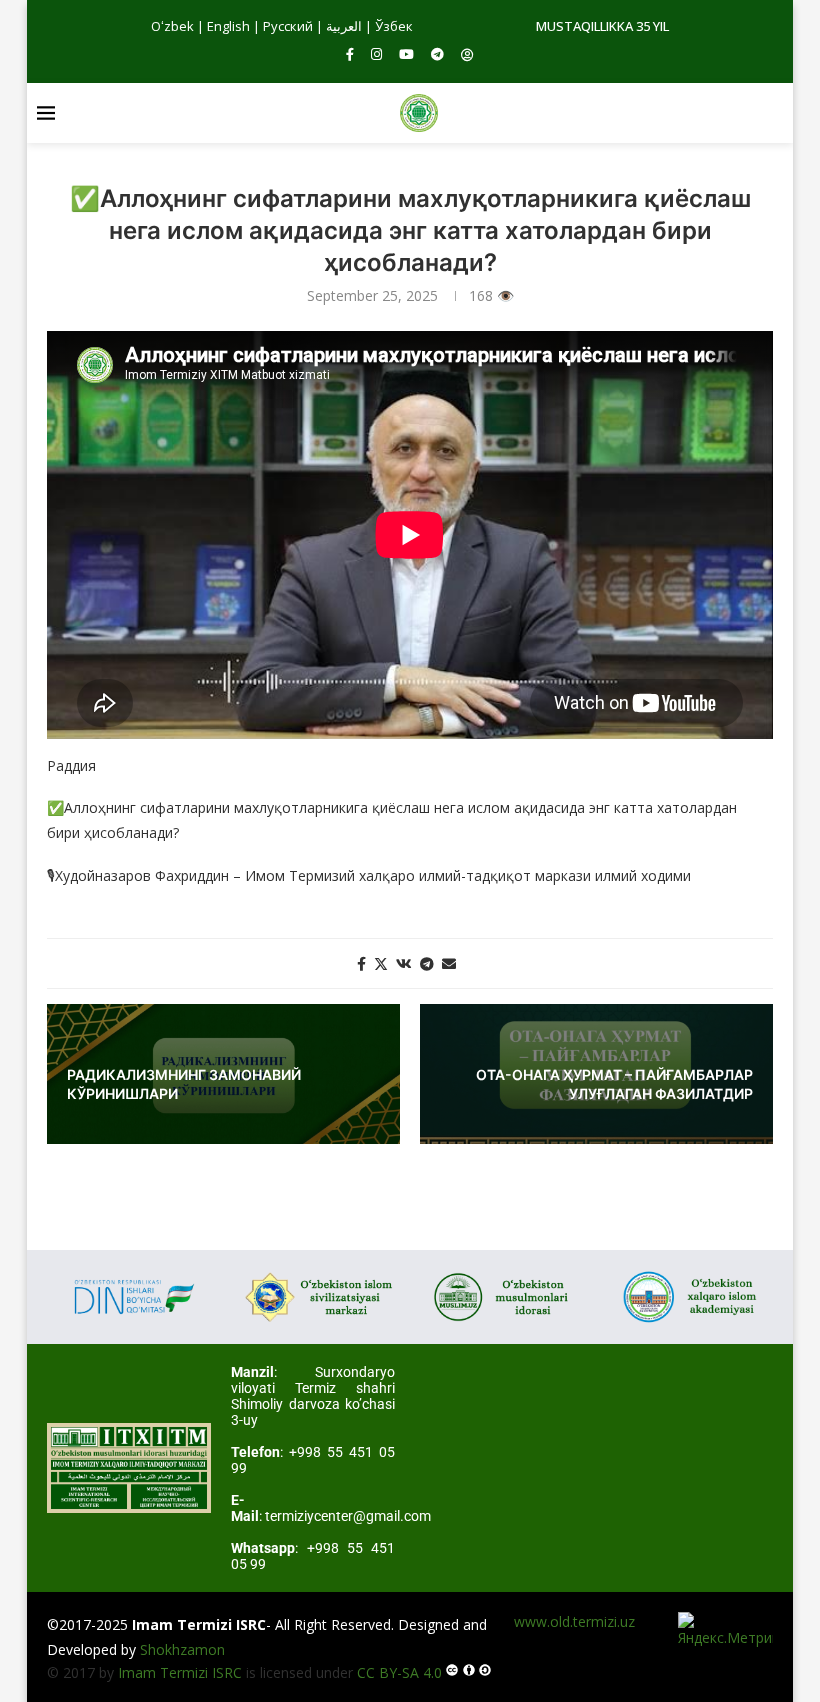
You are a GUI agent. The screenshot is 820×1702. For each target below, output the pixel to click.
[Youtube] (406, 54)
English (228, 26)
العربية (344, 26)
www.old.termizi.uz (574, 1621)
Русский (288, 26)
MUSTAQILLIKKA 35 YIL (602, 26)
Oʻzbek (172, 26)
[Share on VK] (404, 963)
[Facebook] (350, 54)
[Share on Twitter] (381, 963)
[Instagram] (376, 54)
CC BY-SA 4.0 (399, 1672)
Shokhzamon (182, 1649)
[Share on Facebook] (361, 963)
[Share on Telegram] (427, 963)
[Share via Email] (449, 963)
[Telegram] (437, 54)
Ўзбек (394, 26)
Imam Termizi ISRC (180, 1672)
